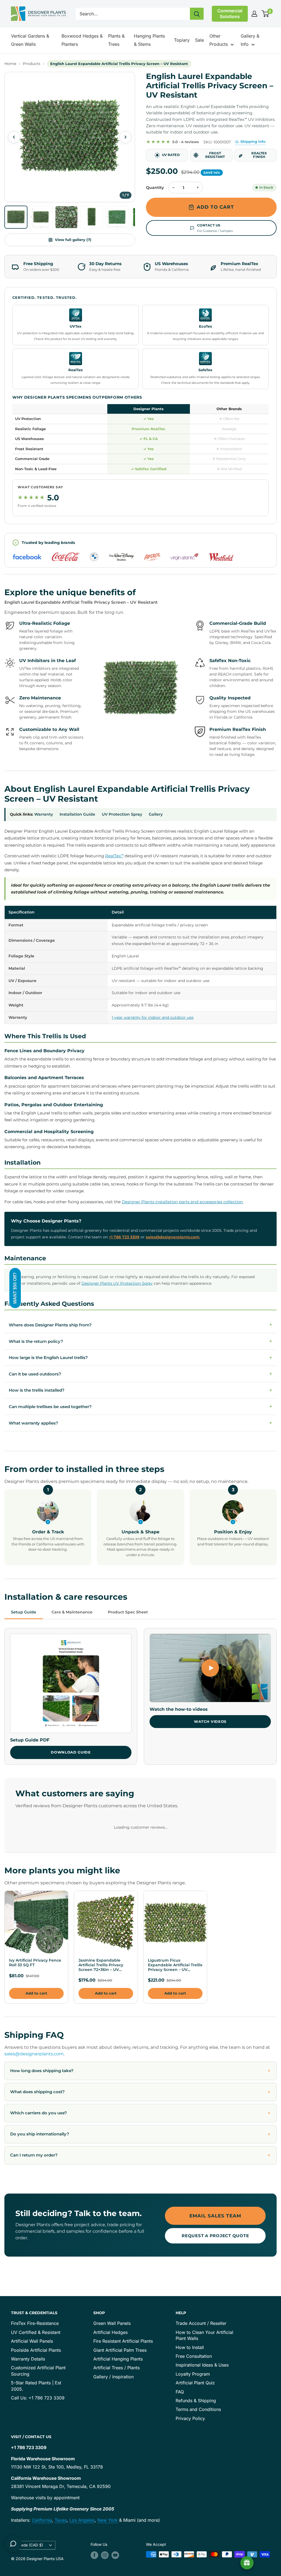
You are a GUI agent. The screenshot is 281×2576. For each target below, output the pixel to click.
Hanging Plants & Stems (149, 40)
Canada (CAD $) (29, 2545)
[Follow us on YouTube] (115, 2555)
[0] (265, 14)
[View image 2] (41, 217)
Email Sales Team (215, 2216)
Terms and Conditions (198, 2409)
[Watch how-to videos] (210, 1668)
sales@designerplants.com (173, 1237)
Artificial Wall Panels (32, 2341)
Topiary (182, 40)
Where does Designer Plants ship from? (140, 1325)
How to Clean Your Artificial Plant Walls (204, 2335)
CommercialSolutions (230, 14)
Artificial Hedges (110, 2332)
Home (10, 64)
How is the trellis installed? (140, 1390)
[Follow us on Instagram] (105, 2555)
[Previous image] (14, 137)
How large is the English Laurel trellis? (140, 1357)
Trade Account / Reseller (201, 2323)
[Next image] (125, 137)
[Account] (254, 14)
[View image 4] (92, 217)
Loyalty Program (193, 2374)
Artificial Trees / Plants (116, 2368)
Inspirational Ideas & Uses (202, 2365)
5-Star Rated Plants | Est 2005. (36, 2386)
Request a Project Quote (215, 2236)
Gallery (156, 814)
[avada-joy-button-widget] (247, 2563)
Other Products (219, 40)
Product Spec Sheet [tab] (128, 1612)
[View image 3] (66, 217)
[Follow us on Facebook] (94, 2555)
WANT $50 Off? (15, 1288)
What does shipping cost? (37, 2092)
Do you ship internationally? (40, 2134)
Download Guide (71, 1752)
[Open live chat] (13, 2544)
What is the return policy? (140, 1341)
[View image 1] (16, 217)
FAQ (180, 2392)
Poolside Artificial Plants (36, 2350)
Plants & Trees (116, 40)
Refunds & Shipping (196, 2401)
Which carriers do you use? (39, 2113)
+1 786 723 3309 (124, 1237)
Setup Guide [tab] (24, 1612)
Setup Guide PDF (30, 1740)
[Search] (197, 14)
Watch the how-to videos (179, 1709)
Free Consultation (194, 2356)
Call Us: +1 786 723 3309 (38, 2398)
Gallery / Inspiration (113, 2377)
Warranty (44, 814)
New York (108, 2520)
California (42, 2520)
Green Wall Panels (112, 2323)
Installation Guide (77, 814)
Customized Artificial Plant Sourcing (38, 2371)
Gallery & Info (250, 40)
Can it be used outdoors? (140, 1374)
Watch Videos (210, 1721)
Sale (199, 40)
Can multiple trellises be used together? (140, 1406)
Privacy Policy (190, 2418)
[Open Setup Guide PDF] (71, 1683)
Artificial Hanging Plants (118, 2359)
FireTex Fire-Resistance (35, 2323)
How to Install (190, 2347)
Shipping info (253, 141)
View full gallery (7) (73, 240)
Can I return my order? (34, 2155)
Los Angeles (82, 2520)
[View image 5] (117, 217)
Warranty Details (28, 2359)
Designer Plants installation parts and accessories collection (182, 1202)
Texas (61, 2520)
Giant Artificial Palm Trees (120, 2350)
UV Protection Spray (122, 814)
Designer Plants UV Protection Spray (117, 1283)
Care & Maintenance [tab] (72, 1612)
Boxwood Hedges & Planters (82, 40)
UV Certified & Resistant (36, 2332)
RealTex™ (114, 856)
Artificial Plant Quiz (195, 2383)
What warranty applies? (140, 1423)
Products (32, 64)
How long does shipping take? (42, 2071)
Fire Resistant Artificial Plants (123, 2341)
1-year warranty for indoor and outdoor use (153, 1017)
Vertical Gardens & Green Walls (30, 40)
